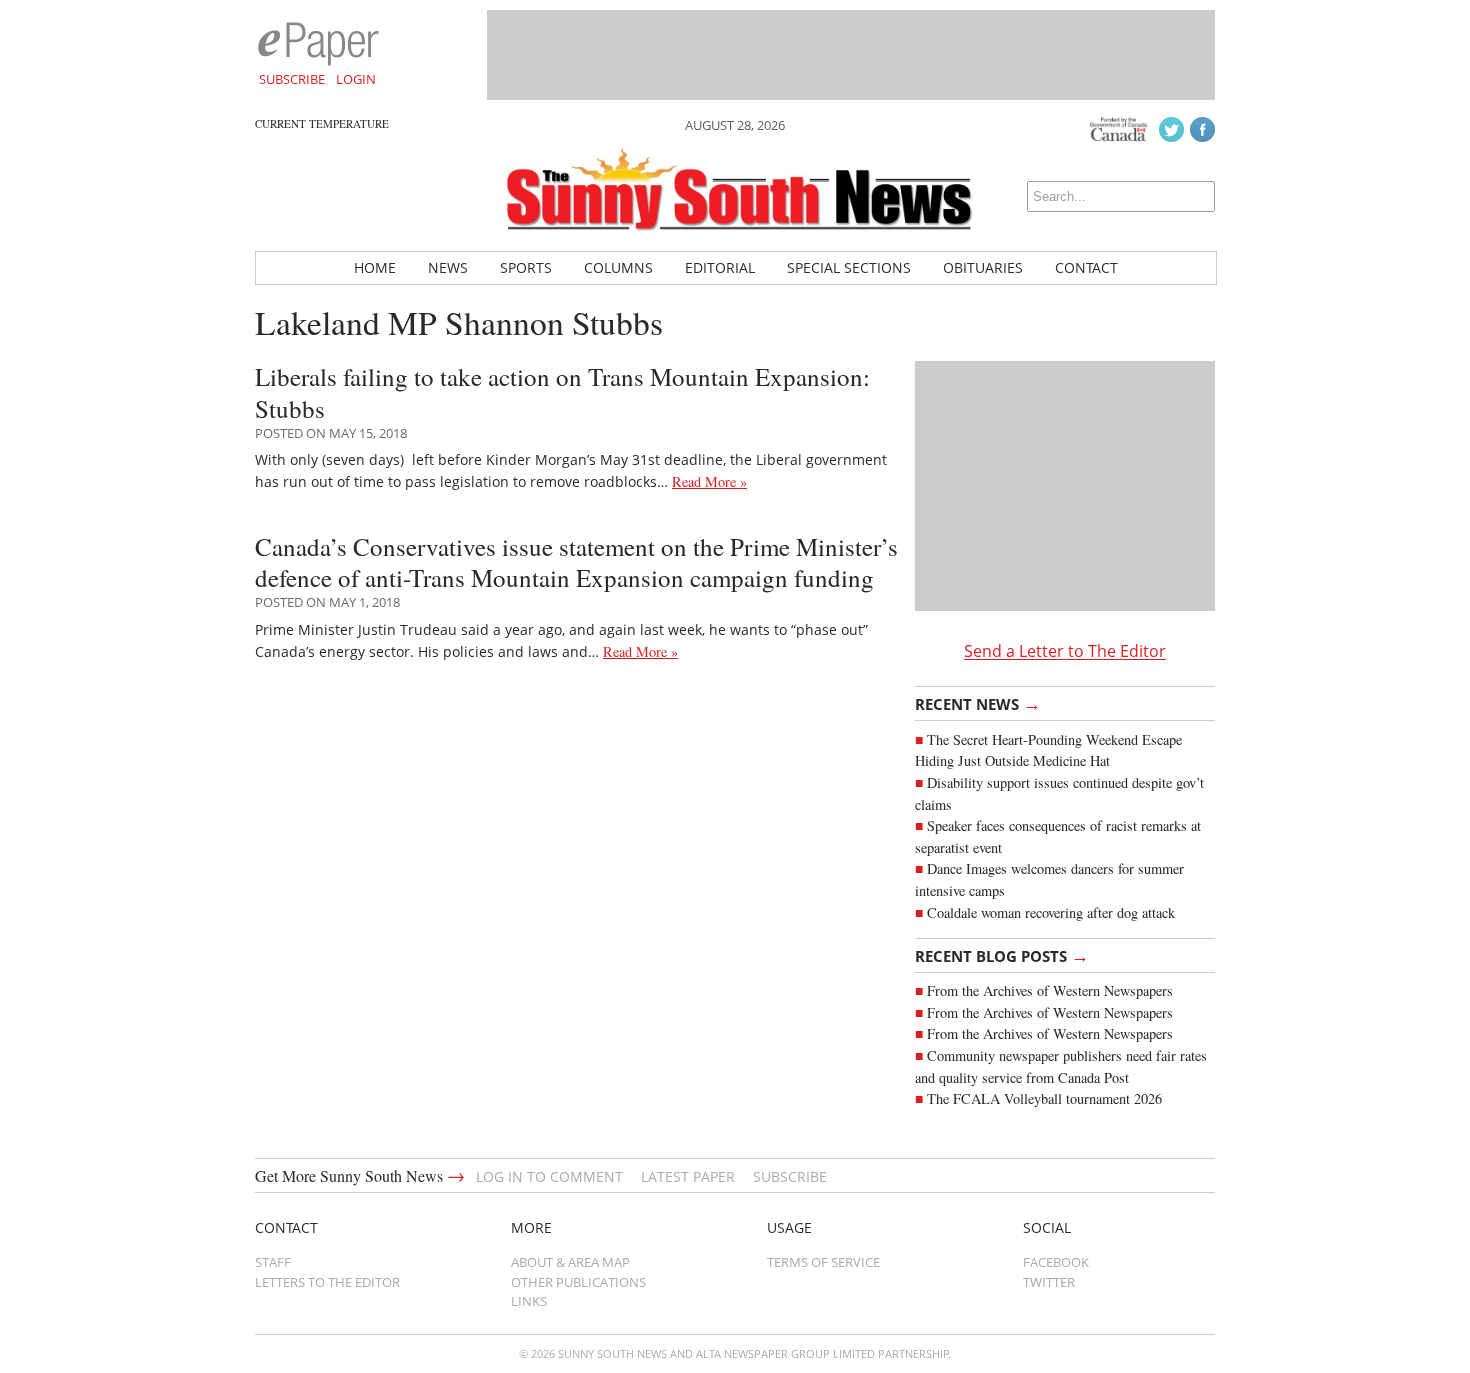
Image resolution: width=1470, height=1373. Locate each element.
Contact (1086, 267)
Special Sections (849, 267)
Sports (526, 267)
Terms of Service (823, 1262)
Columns (618, 267)
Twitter (1049, 1282)
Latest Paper (688, 1176)
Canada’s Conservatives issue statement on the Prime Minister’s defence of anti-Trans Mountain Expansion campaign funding (576, 562)
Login (356, 79)
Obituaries (983, 267)
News (448, 267)
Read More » (709, 481)
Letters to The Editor (327, 1282)
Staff (273, 1262)
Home (375, 267)
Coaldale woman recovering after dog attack (1051, 912)
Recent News (978, 703)
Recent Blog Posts (1002, 955)
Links (529, 1301)
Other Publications (578, 1282)
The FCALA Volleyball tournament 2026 (1044, 1098)
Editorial (720, 267)
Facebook (1056, 1262)
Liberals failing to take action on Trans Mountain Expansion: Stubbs (562, 392)
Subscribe (292, 79)
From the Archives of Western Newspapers (1050, 990)
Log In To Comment (549, 1176)
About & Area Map (570, 1262)
